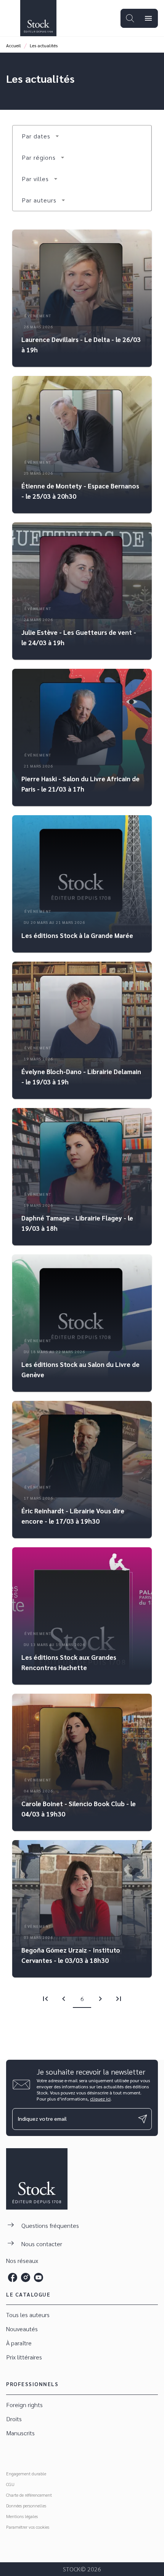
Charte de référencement (29, 2495)
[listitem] (13, 2277)
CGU (10, 2484)
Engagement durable (26, 2473)
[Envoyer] (143, 2119)
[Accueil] (38, 18)
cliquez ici (100, 2099)
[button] (41, 136)
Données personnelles (26, 2505)
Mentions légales (22, 2516)
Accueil (14, 45)
